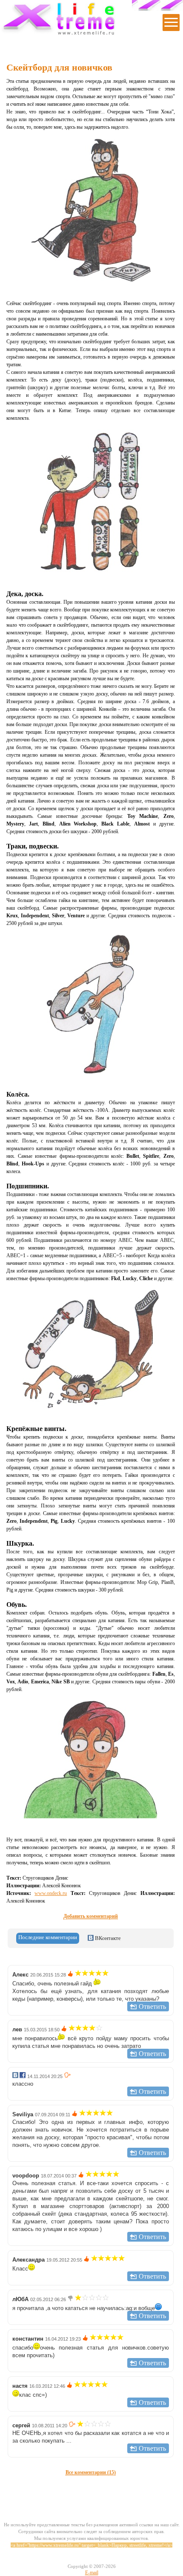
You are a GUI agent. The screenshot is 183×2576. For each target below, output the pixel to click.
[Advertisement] (95, 2487)
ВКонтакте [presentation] (107, 1938)
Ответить (152, 2006)
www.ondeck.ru (51, 1893)
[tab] (48, 1938)
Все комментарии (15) (91, 2472)
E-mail (92, 2573)
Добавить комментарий (91, 1916)
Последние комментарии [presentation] (48, 1937)
